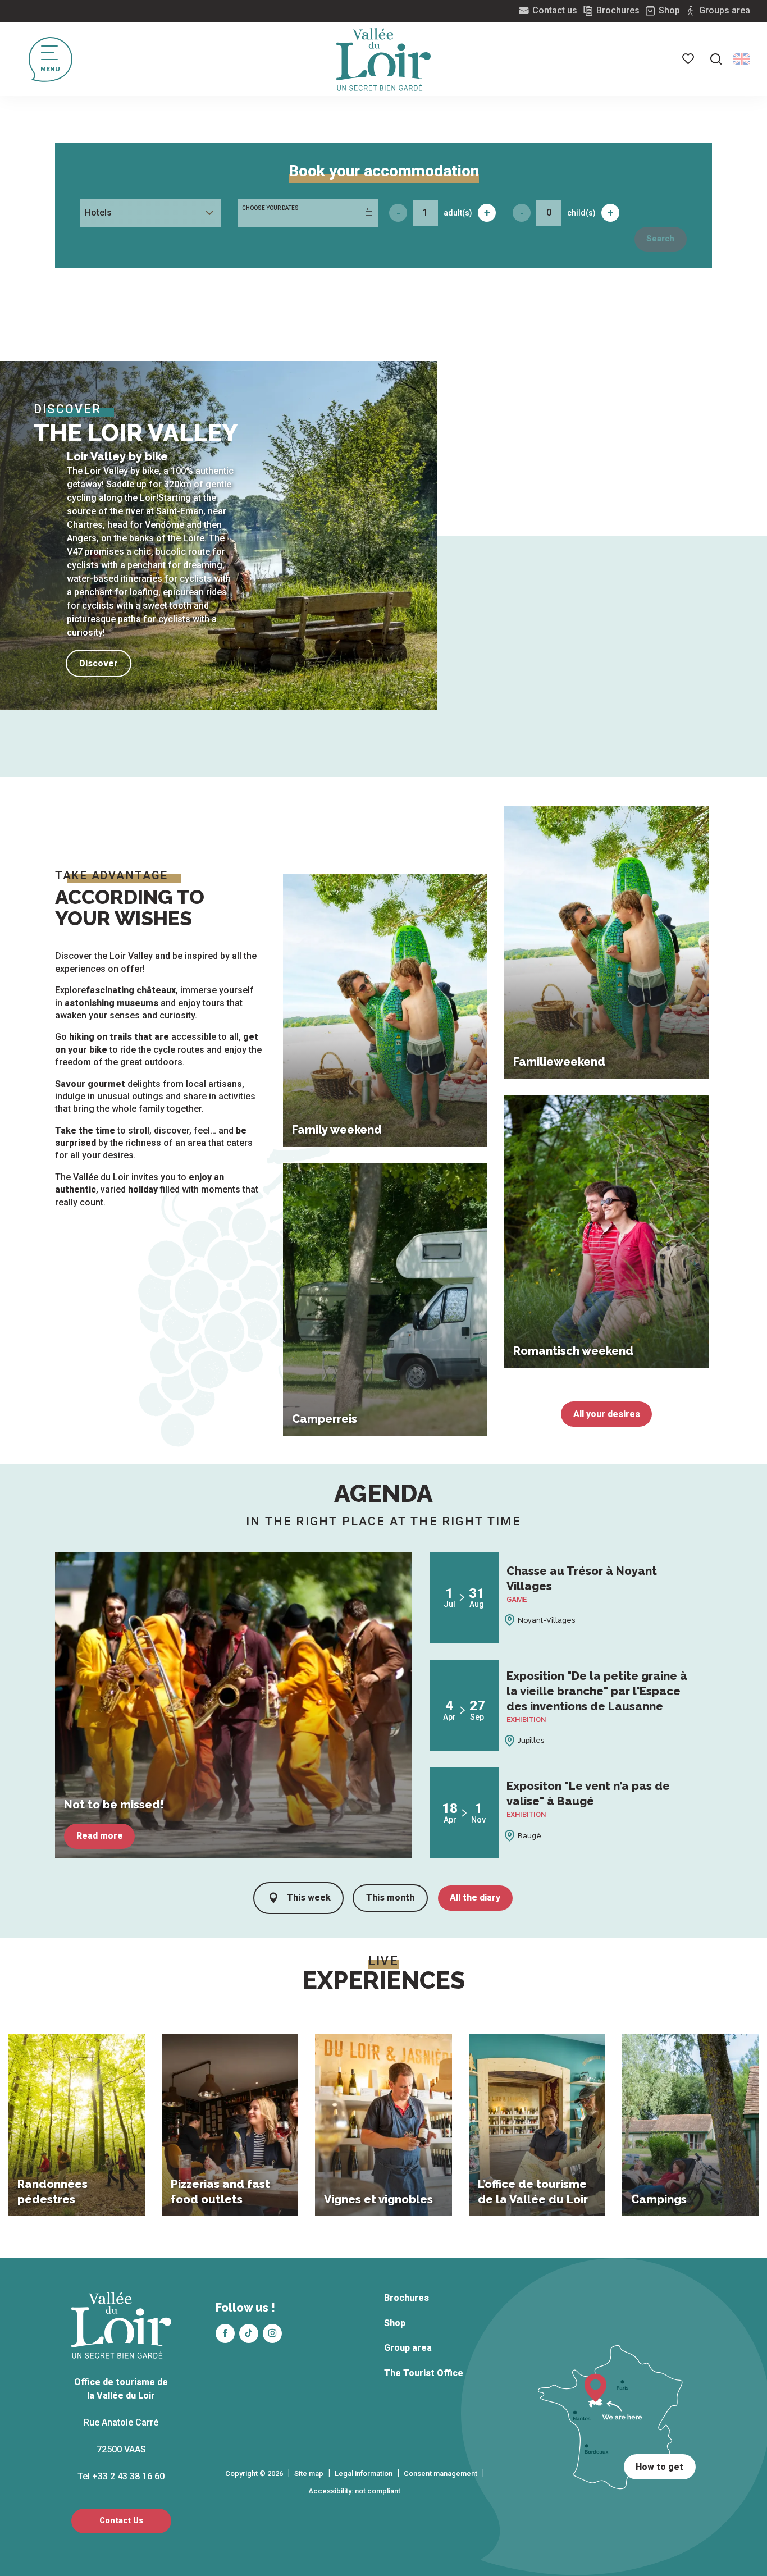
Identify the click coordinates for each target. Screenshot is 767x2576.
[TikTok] (249, 2333)
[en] (742, 59)
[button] (716, 59)
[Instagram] (272, 2333)
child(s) (581, 213)
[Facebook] (225, 2333)
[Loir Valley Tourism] (383, 60)
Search (660, 239)
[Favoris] (689, 59)
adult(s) (458, 213)
